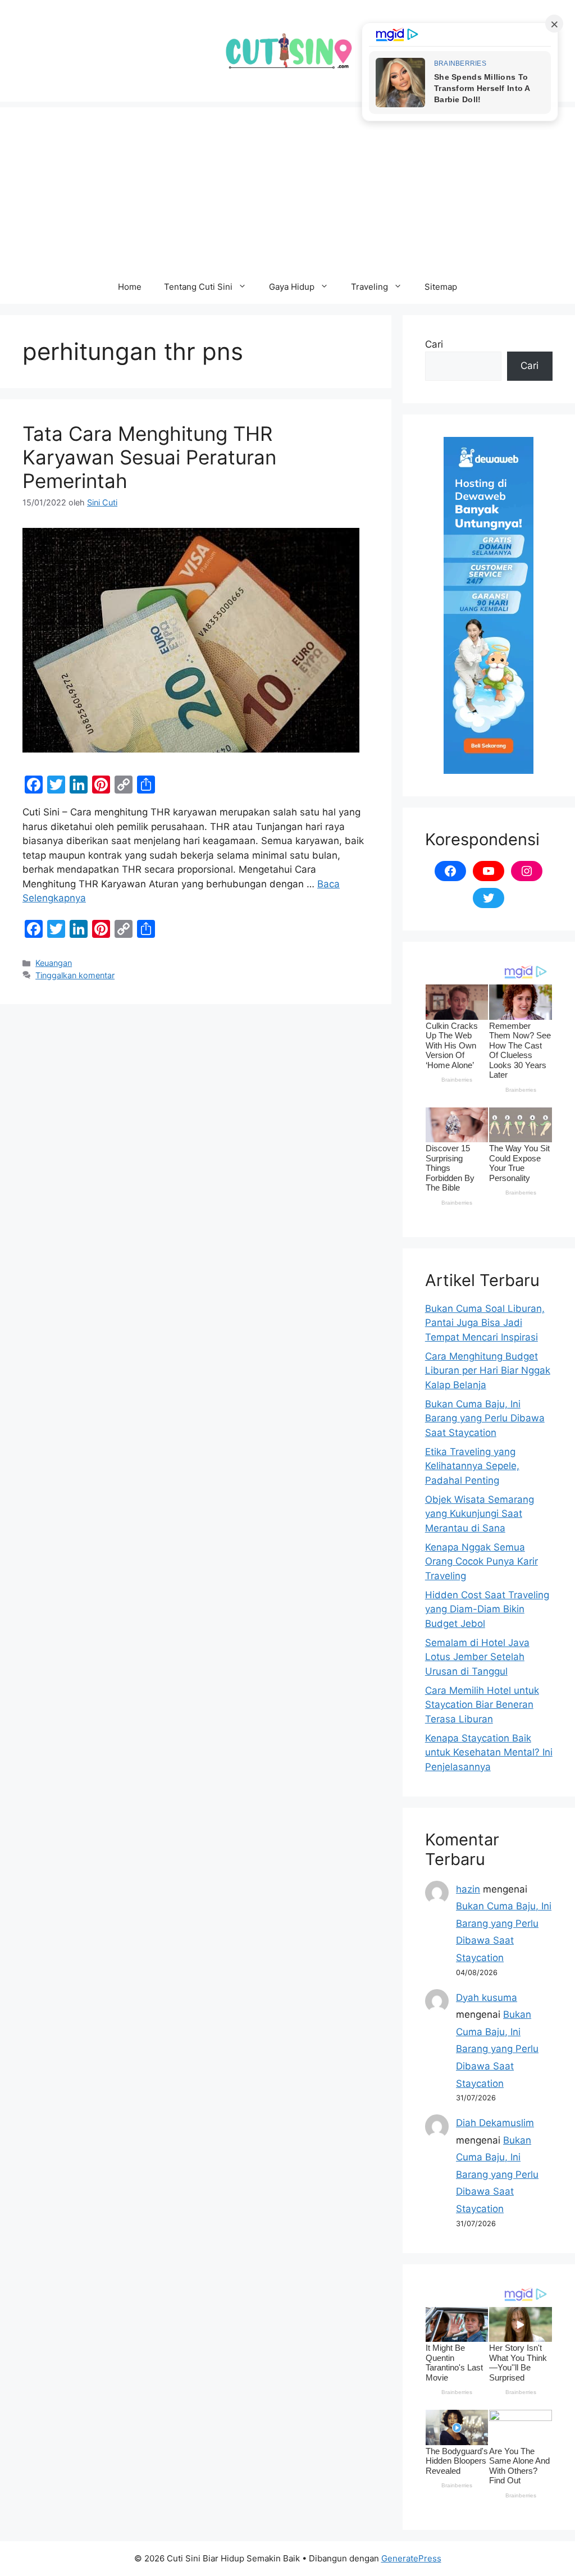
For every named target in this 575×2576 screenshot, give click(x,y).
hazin (468, 1889)
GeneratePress (411, 2558)
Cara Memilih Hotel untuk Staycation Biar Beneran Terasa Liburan (482, 1705)
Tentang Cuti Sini (198, 287)
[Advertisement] (287, 186)
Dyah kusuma (487, 1998)
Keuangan (54, 963)
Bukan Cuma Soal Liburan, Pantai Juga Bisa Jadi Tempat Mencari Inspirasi (485, 1323)
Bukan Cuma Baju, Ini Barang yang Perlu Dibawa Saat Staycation (485, 1418)
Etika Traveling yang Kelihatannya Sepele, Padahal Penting (472, 1466)
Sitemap (441, 287)
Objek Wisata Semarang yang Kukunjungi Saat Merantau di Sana (480, 1514)
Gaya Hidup (292, 287)
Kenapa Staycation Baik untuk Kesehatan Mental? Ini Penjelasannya (489, 1752)
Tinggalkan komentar (75, 975)
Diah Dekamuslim (495, 2123)
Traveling (369, 287)
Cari (434, 344)
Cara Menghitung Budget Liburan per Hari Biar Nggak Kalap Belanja (488, 1371)
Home (130, 287)
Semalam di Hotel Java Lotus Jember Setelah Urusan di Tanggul (477, 1657)
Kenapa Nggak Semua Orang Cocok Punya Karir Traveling (482, 1561)
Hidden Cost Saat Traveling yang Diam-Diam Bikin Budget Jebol (487, 1609)
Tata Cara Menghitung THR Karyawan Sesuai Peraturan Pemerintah (149, 457)
